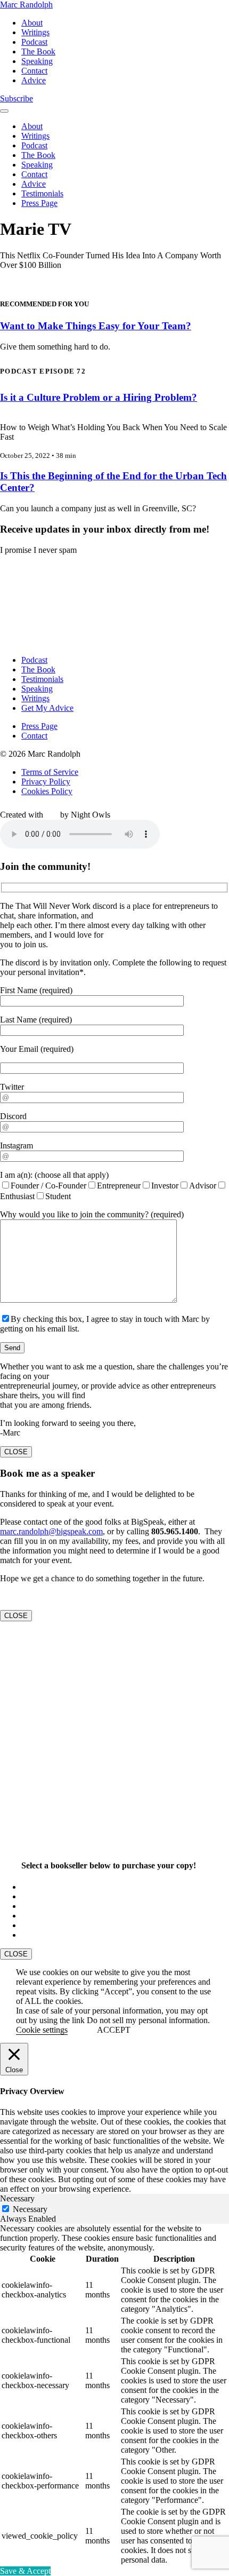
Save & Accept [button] (25, 2571)
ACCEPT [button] (114, 2030)
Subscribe (17, 98)
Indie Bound (42, 1916)
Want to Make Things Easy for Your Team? (96, 326)
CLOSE (16, 1452)
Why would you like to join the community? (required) (92, 1214)
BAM (31, 1925)
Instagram (17, 1146)
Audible (35, 1935)
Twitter (12, 1087)
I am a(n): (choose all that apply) (54, 1175)
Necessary (30, 2209)
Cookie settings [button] (42, 2030)
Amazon (36, 1887)
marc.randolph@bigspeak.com (51, 1531)
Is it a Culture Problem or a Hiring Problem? (99, 397)
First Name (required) (36, 990)
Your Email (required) (37, 1049)
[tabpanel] (114, 2395)
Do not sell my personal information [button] (147, 2020)
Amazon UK (43, 1896)
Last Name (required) (36, 1020)
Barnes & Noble (49, 1906)
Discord (13, 1116)
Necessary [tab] (17, 2198)
